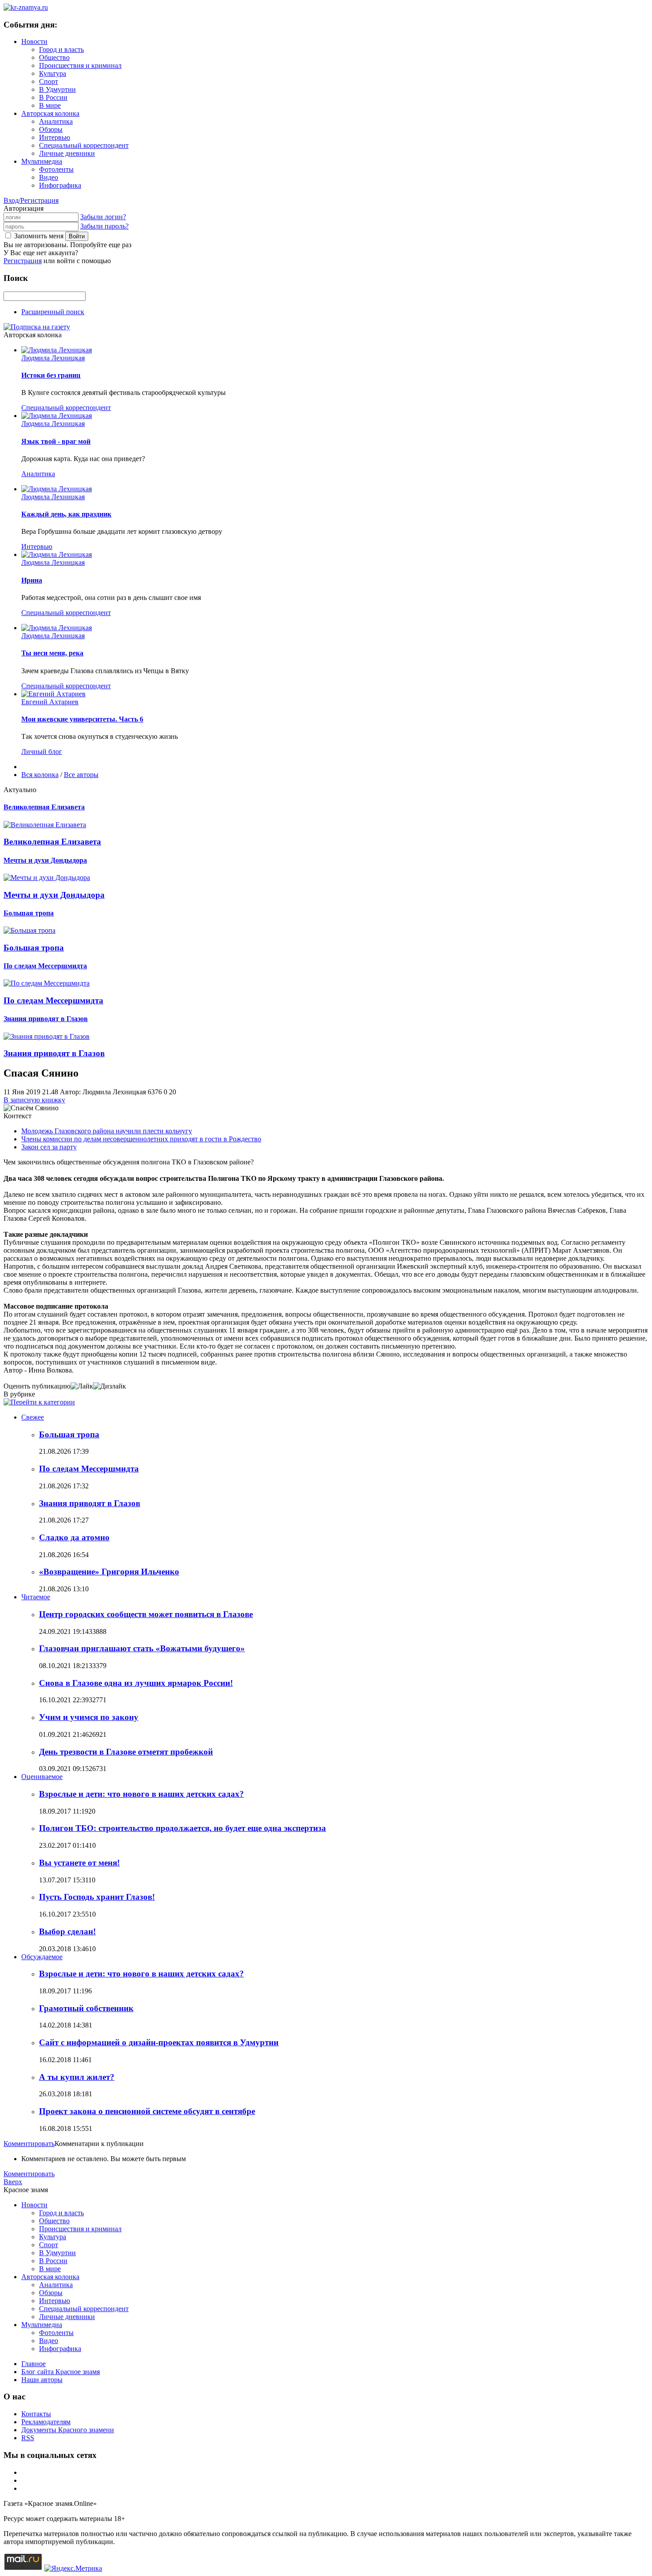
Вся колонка (40, 775)
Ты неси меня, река (52, 653)
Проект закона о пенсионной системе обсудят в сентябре (147, 2111)
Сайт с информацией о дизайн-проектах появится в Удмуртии (159, 2042)
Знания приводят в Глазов (90, 1503)
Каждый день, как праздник (66, 514)
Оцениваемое (42, 1777)
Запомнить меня (39, 236)
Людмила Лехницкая (53, 358)
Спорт (49, 81)
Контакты (36, 2414)
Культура (53, 73)
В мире (50, 105)
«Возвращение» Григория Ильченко (109, 1572)
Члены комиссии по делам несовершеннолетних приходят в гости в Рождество (141, 1139)
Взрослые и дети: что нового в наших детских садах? (141, 1794)
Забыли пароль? (104, 226)
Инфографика (60, 185)
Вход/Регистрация (31, 200)
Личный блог (42, 751)
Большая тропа (69, 1434)
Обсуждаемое (42, 1957)
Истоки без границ (51, 375)
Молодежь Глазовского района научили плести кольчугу (107, 1131)
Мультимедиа (42, 161)
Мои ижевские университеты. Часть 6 (82, 719)
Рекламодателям (46, 2422)
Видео (49, 177)
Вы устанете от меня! (79, 1863)
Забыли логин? (103, 217)
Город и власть (61, 49)
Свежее (33, 1417)
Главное (33, 2364)
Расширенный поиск (53, 312)
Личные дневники (67, 153)
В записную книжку (34, 1100)
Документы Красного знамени (68, 2430)
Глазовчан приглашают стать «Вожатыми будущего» (142, 1648)
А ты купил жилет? (77, 2077)
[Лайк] (82, 1386)
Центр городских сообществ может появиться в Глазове (146, 1614)
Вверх (13, 2182)
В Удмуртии (57, 89)
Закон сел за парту (49, 1147)
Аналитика (56, 121)
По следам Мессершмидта (89, 1469)
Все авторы (81, 775)
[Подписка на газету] (37, 327)
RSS (28, 2438)
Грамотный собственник (86, 2008)
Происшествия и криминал (80, 65)
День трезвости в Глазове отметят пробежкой (126, 1752)
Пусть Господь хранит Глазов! (97, 1897)
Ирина (32, 580)
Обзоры (51, 129)
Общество (54, 57)
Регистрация (23, 261)
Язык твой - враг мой (56, 441)
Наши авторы (42, 2380)
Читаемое (36, 1597)
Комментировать (29, 2144)
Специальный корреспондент (84, 145)
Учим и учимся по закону (89, 1717)
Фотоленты (56, 169)
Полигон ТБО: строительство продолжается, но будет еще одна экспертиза (183, 1828)
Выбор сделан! (67, 1931)
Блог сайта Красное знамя (61, 2372)
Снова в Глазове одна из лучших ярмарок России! (136, 1683)
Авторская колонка (50, 113)
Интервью (55, 137)
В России (53, 97)
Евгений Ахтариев (50, 702)
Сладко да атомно (74, 1537)
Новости (34, 41)
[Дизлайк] (110, 1386)
